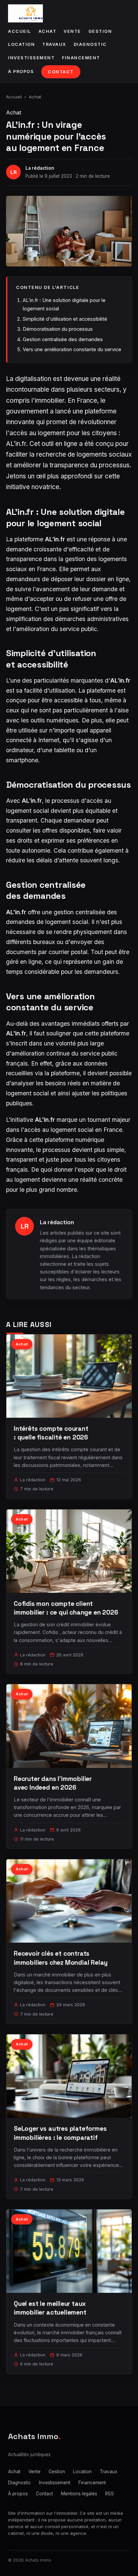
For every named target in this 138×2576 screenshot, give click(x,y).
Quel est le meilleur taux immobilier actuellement (50, 2308)
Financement (81, 58)
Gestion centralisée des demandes (63, 339)
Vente (72, 31)
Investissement (31, 58)
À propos (21, 71)
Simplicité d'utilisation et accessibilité (65, 319)
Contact (61, 72)
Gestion (100, 31)
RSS (110, 2494)
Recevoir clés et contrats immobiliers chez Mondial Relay (61, 1958)
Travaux (54, 44)
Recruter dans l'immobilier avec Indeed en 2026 (53, 1783)
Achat (48, 31)
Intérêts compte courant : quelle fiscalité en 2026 (51, 1433)
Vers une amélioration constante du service (72, 349)
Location (21, 44)
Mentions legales (79, 2494)
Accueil (20, 31)
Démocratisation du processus (58, 329)
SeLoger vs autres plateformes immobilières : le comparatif (60, 2133)
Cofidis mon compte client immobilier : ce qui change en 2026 (66, 1608)
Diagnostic (90, 44)
